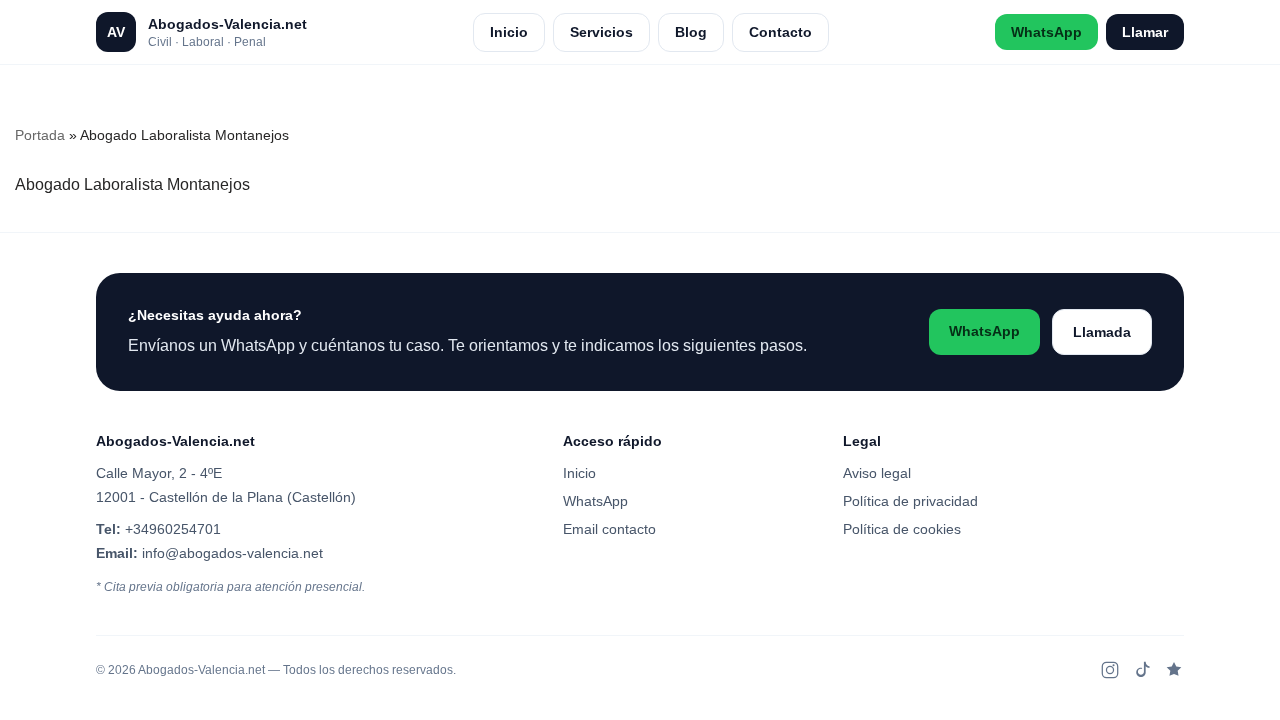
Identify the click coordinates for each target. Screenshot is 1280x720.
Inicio (509, 32)
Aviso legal (877, 473)
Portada (40, 135)
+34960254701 (173, 529)
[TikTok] (1142, 670)
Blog (691, 32)
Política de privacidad (910, 501)
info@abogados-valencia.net (232, 553)
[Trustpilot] (1174, 670)
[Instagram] (1110, 670)
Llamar (1145, 32)
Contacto (780, 32)
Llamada (1102, 332)
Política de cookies (902, 529)
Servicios (601, 32)
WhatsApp (1046, 32)
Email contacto (609, 529)
